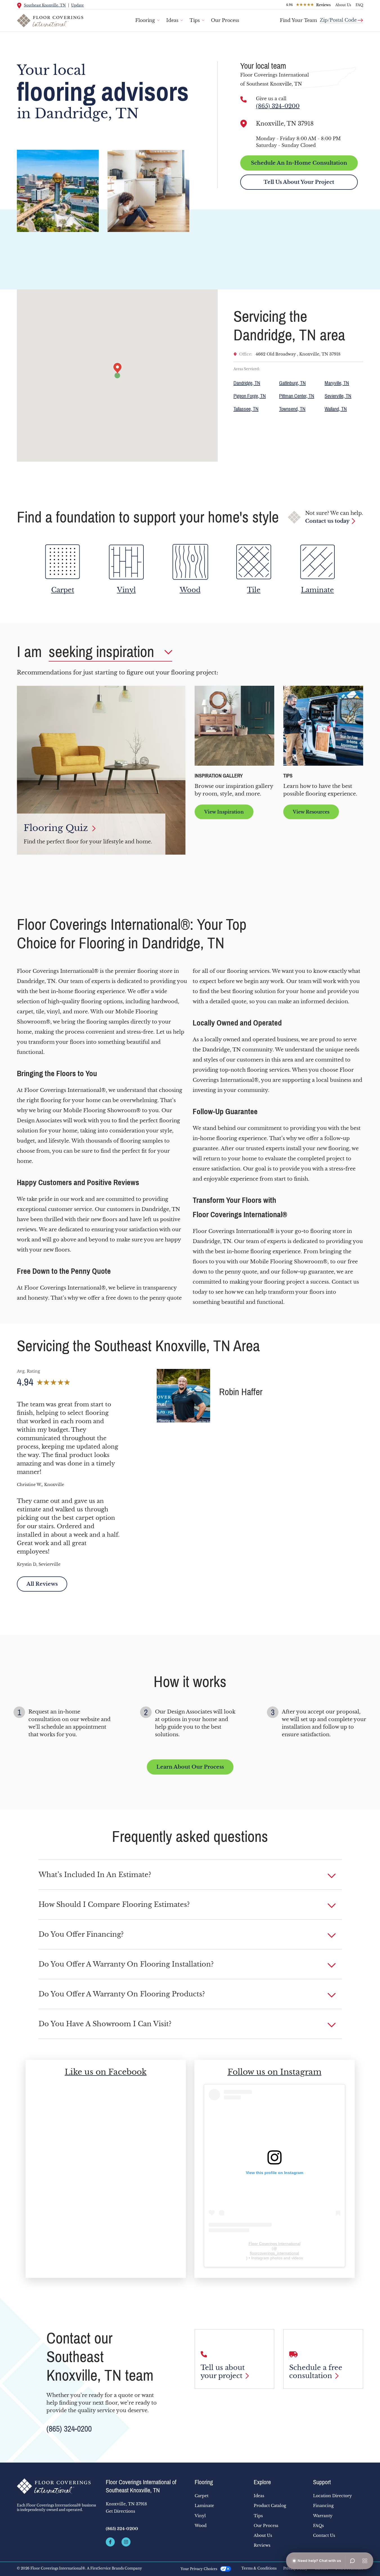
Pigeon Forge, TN (250, 396)
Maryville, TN (337, 383)
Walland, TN (336, 409)
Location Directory (332, 2496)
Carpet (202, 2496)
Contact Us (324, 2535)
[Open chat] (352, 2561)
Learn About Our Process (190, 1767)
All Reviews (42, 1584)
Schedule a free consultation (316, 2372)
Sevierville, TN (338, 396)
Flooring (145, 20)
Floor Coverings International (275, 2244)
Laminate (204, 2506)
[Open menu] (365, 2561)
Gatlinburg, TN (292, 383)
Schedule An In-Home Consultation (299, 163)
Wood (201, 2526)
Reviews (262, 2545)
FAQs (318, 2526)
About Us (343, 5)
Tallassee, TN (246, 409)
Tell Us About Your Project (299, 182)
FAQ (359, 5)
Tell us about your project (223, 2372)
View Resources (311, 812)
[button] (190, 1875)
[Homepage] (57, 2486)
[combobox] (341, 18)
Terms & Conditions (259, 2568)
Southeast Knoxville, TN (45, 5)
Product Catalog (270, 2506)
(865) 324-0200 (278, 106)
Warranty (323, 2516)
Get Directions (120, 2511)
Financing (323, 2506)
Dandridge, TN (247, 383)
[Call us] (244, 99)
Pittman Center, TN (297, 396)
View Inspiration (224, 812)
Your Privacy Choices (199, 2569)
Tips (195, 20)
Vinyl (200, 2516)
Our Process (225, 20)
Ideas (172, 20)
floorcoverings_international (274, 2253)
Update (77, 5)
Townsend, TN (292, 409)
